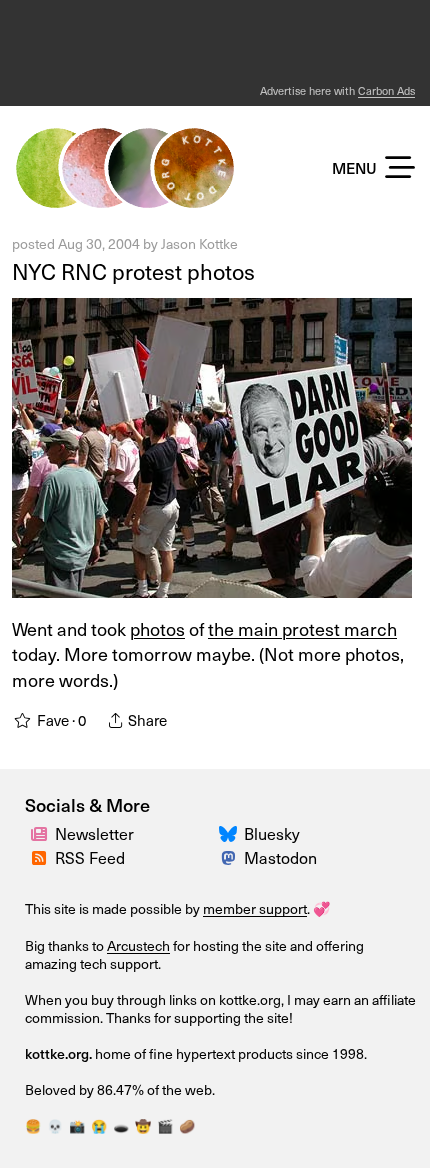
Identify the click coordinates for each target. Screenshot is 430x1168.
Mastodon (280, 857)
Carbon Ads (386, 90)
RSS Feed (90, 857)
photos (157, 628)
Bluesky (272, 833)
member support (255, 908)
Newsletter (94, 833)
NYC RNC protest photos (133, 271)
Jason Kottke (199, 243)
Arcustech (138, 945)
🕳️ (121, 1126)
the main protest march (302, 628)
